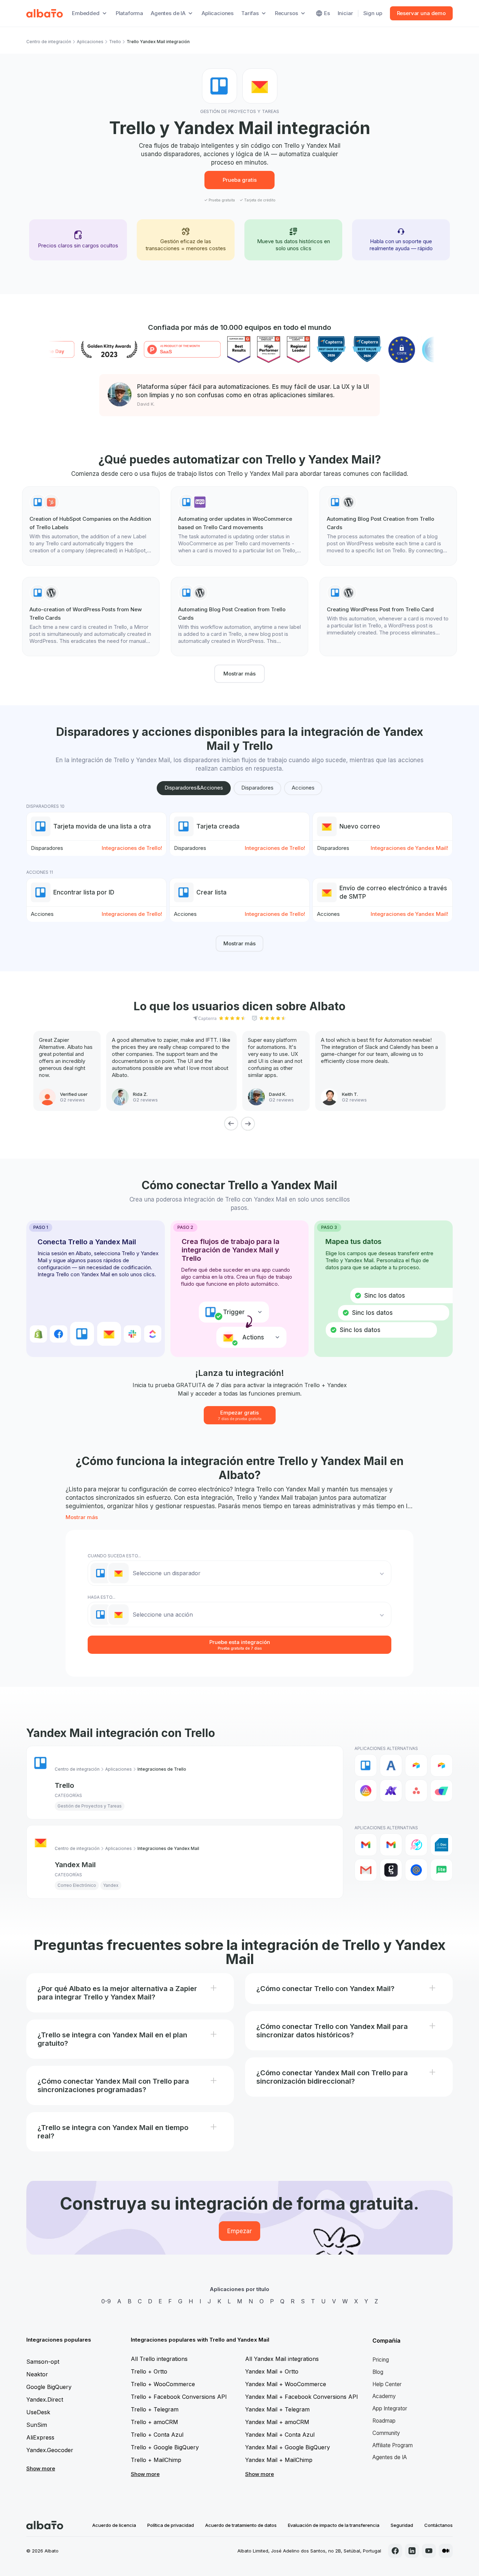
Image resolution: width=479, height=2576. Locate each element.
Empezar (239, 2231)
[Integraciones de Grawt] (391, 1870)
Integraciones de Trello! (132, 848)
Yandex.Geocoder (50, 2450)
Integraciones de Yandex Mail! (409, 848)
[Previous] (231, 1124)
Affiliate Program (393, 2445)
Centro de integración (49, 42)
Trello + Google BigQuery (165, 2447)
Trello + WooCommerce (163, 2384)
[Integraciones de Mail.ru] (416, 1870)
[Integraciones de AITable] (366, 1791)
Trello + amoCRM (154, 2422)
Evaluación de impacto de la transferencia (334, 2525)
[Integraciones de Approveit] (391, 1791)
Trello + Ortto (149, 2371)
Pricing (381, 2360)
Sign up (373, 13)
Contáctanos (438, 2525)
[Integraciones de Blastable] (416, 1845)
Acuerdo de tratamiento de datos (241, 2525)
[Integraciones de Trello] (366, 1765)
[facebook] (395, 2551)
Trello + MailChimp (156, 2460)
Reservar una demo (421, 13)
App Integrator (390, 2408)
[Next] (248, 1124)
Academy (384, 2396)
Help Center (387, 2384)
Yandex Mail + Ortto (272, 2371)
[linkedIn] (412, 2551)
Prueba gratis (240, 180)
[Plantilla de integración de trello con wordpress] (388, 526)
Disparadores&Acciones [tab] (194, 788)
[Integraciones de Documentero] (441, 1845)
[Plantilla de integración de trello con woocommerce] (239, 526)
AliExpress (40, 2437)
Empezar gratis (240, 1415)
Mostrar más (239, 674)
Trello (115, 42)
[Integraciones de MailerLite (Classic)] (441, 1870)
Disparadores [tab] (257, 788)
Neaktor (37, 2374)
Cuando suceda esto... (114, 1556)
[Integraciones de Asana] (416, 1791)
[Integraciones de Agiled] (391, 1765)
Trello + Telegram (155, 2409)
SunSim (37, 2425)
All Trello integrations (159, 2359)
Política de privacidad (171, 2525)
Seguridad (402, 2525)
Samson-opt (43, 2362)
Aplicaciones (218, 13)
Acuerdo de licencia (114, 2525)
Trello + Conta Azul (157, 2435)
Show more (41, 2468)
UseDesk (38, 2412)
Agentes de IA (390, 2457)
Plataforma (130, 13)
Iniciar (345, 13)
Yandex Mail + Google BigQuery (288, 2447)
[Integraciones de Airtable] (416, 1765)
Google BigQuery (49, 2387)
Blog (378, 2372)
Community (386, 2433)
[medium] (446, 2551)
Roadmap (384, 2421)
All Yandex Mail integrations (282, 2359)
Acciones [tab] (303, 788)
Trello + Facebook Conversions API (179, 2397)
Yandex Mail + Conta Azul (280, 2435)
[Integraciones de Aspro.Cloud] (441, 1791)
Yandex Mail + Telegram (277, 2409)
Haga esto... (102, 1597)
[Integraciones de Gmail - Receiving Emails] (391, 1845)
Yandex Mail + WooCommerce (286, 2384)
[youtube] (429, 2551)
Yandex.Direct (45, 2399)
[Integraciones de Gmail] (366, 1845)
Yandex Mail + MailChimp (279, 2460)
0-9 (106, 2301)
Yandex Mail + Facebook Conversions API (302, 2397)
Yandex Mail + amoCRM (277, 2422)
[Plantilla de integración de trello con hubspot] (91, 526)
